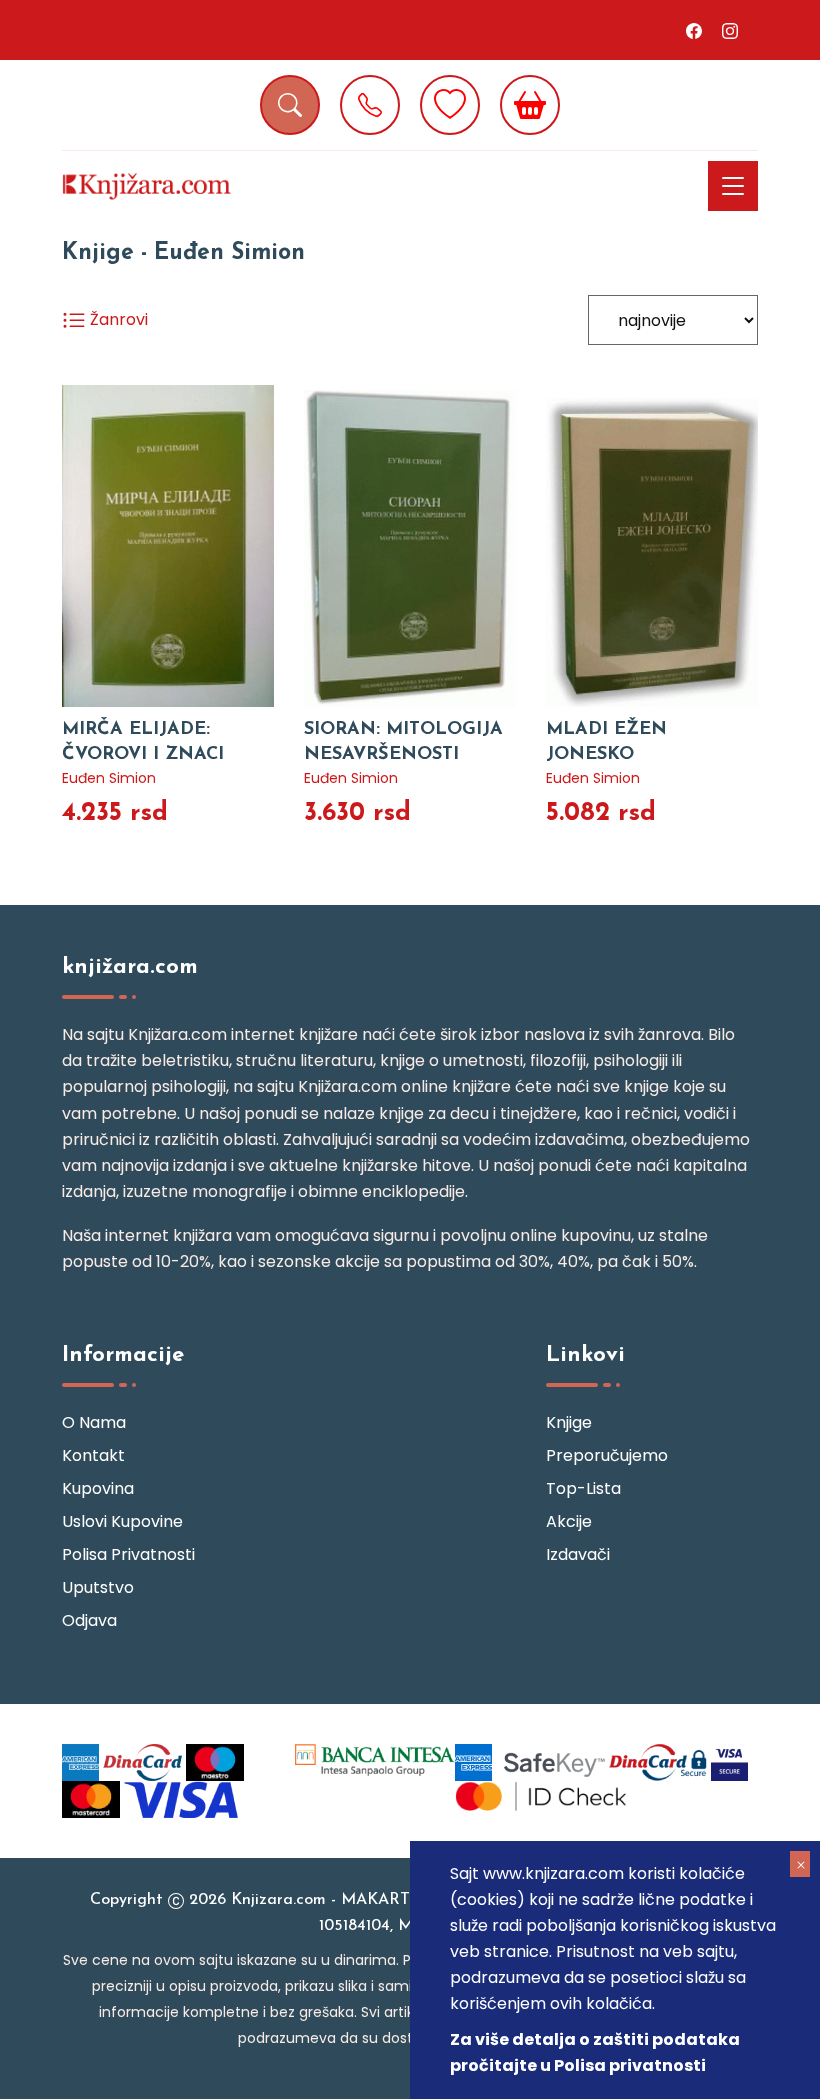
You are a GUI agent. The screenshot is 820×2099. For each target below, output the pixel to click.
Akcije (569, 1521)
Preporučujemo (607, 1455)
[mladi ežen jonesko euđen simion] (652, 546)
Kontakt (93, 1455)
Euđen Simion (109, 778)
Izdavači (578, 1554)
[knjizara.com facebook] (694, 30)
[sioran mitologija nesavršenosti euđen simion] (410, 546)
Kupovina (98, 1488)
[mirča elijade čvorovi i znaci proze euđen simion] (168, 546)
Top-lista (583, 1488)
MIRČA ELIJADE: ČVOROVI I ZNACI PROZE (143, 755)
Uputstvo (98, 1587)
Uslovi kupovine (122, 1521)
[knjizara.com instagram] (730, 30)
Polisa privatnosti (128, 1554)
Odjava (89, 1620)
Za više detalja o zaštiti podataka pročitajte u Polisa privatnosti (595, 2052)
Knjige (569, 1422)
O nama (94, 1422)
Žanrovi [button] (117, 319)
